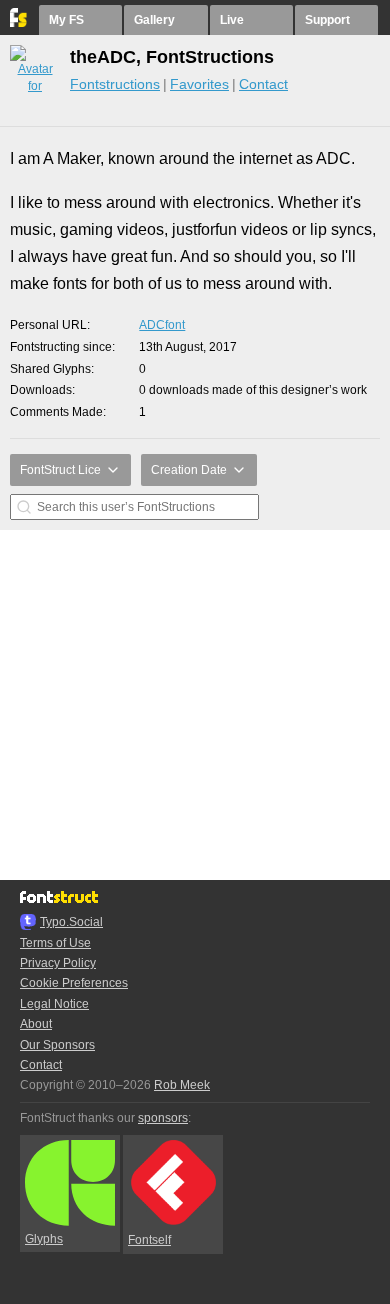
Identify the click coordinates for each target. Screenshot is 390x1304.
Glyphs (44, 1239)
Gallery (154, 20)
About (36, 1024)
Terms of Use (55, 943)
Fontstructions (115, 84)
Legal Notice (54, 1004)
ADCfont (162, 325)
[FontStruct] (19, 23)
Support (327, 20)
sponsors (163, 1118)
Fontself (149, 1240)
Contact (263, 84)
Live (232, 20)
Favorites (199, 84)
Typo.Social (71, 922)
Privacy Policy (58, 963)
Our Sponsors (57, 1045)
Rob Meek (182, 1085)
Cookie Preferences (74, 983)
